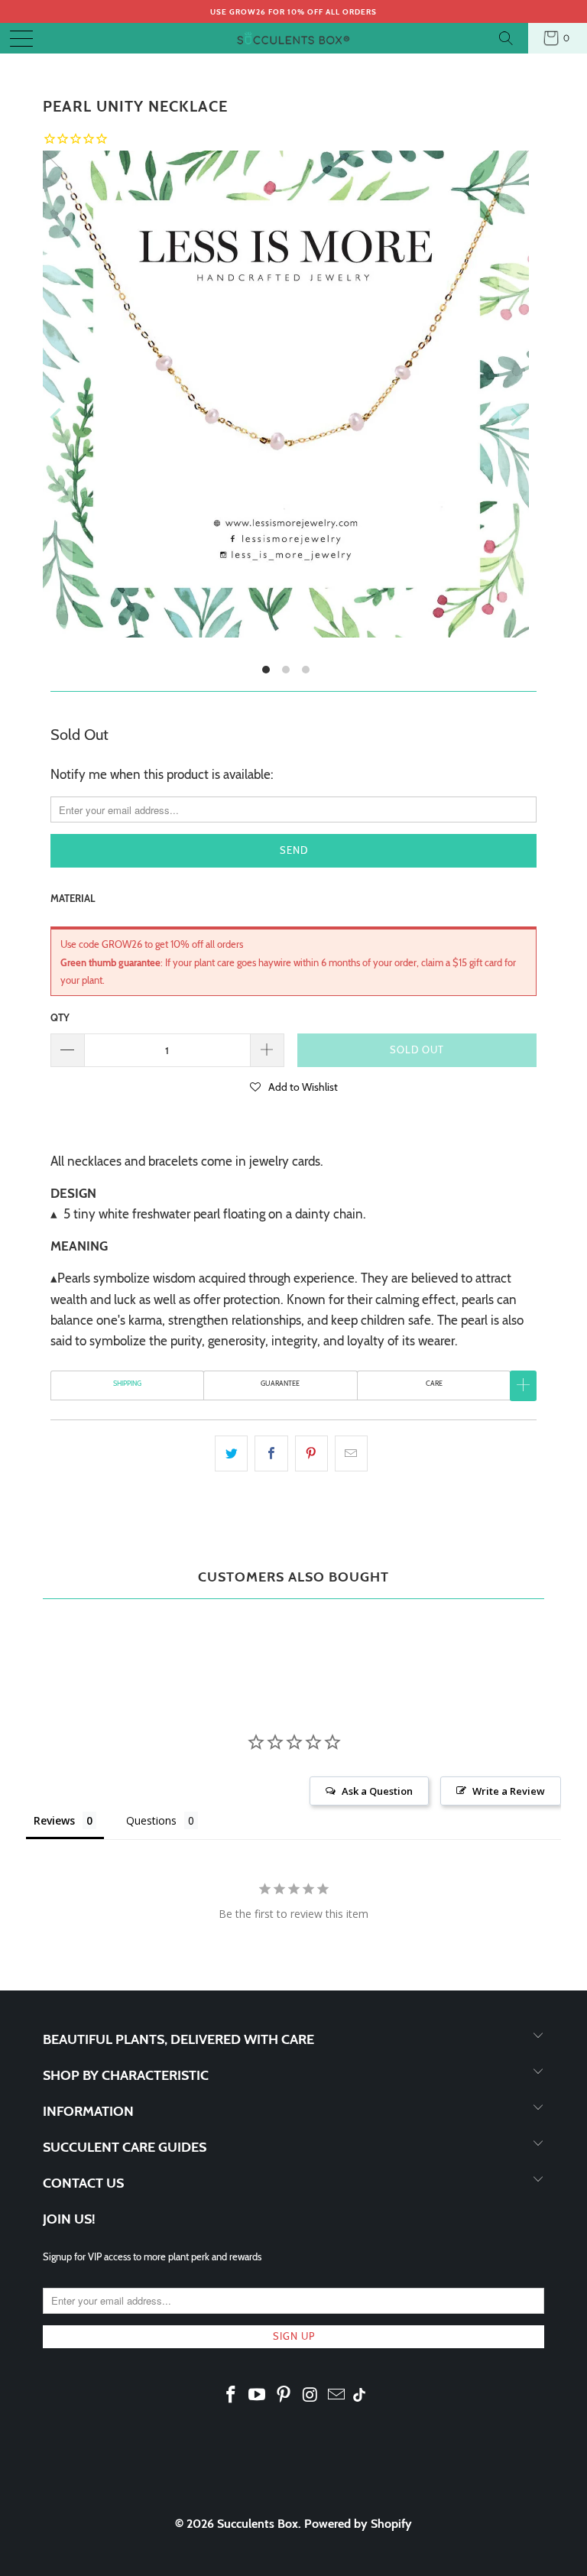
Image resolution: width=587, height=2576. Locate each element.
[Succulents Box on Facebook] (231, 2396)
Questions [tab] (151, 1820)
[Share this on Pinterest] (311, 1453)
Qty (60, 1017)
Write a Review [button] (509, 1791)
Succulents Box (258, 2524)
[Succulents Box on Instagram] (310, 2396)
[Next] (514, 417)
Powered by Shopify (358, 2524)
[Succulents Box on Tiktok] (359, 2396)
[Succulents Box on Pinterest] (284, 2396)
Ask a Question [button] (377, 1791)
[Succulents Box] (293, 38)
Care (434, 1383)
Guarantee (280, 1383)
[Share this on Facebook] (271, 1453)
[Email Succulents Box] (337, 2396)
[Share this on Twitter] (231, 1453)
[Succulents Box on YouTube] (258, 2396)
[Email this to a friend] (351, 1453)
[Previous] (57, 417)
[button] (294, 1086)
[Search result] (508, 38)
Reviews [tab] (54, 1820)
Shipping (127, 1383)
